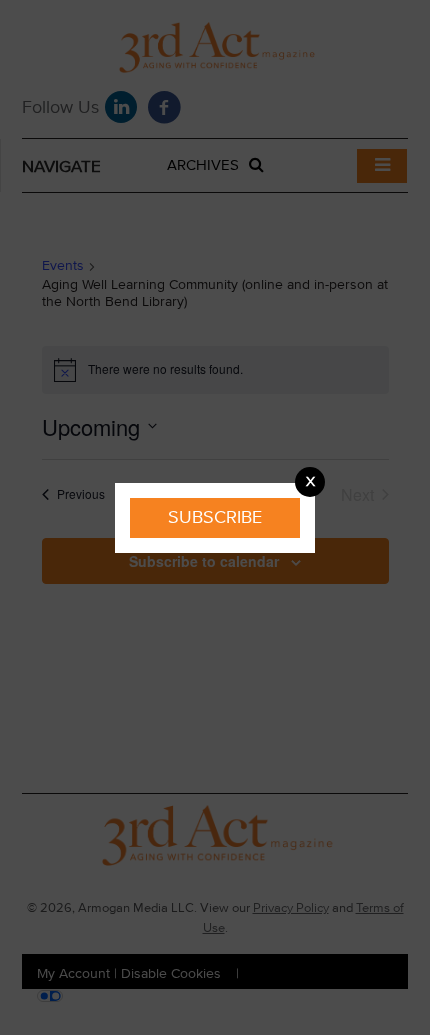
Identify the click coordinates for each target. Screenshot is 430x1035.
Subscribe (215, 517)
